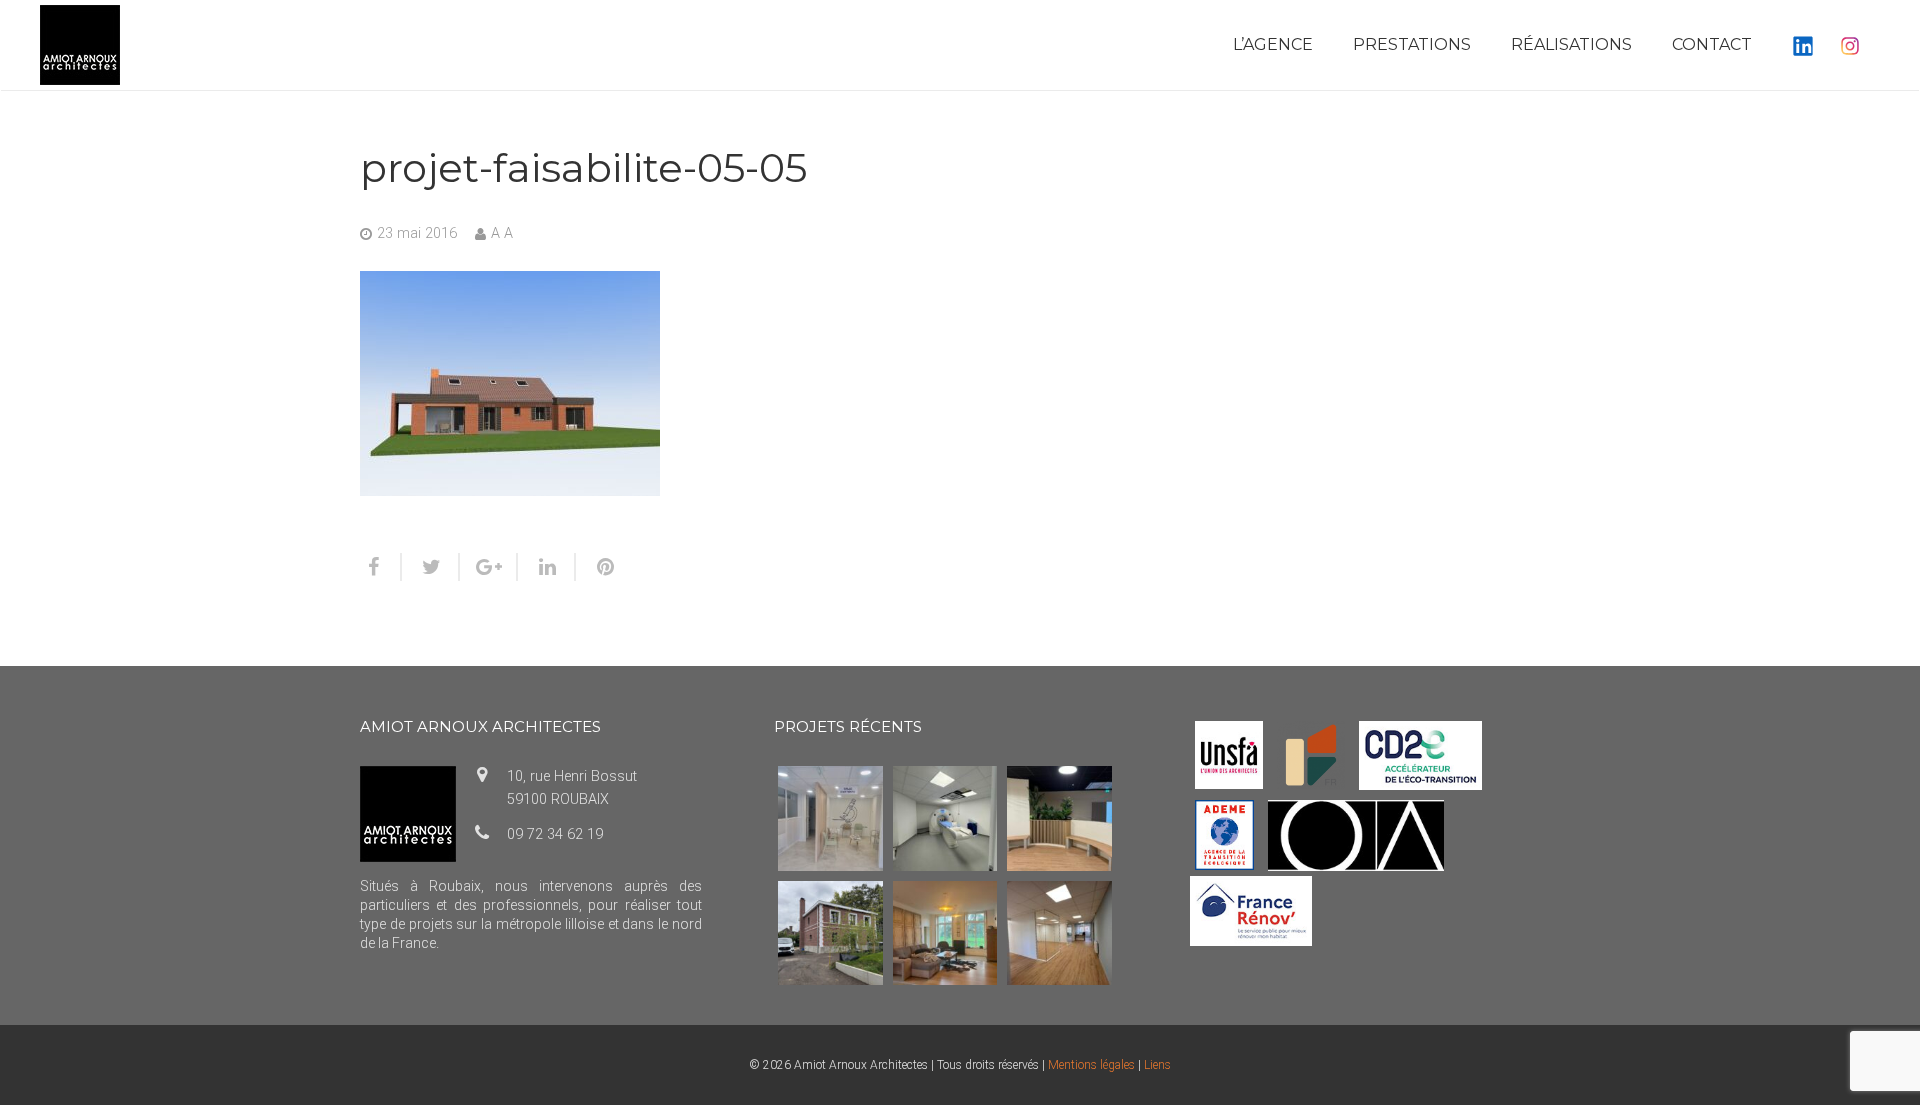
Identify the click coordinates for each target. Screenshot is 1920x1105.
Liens (1157, 1065)
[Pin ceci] (597, 567)
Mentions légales (1091, 1065)
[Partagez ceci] (381, 567)
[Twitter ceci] (431, 567)
